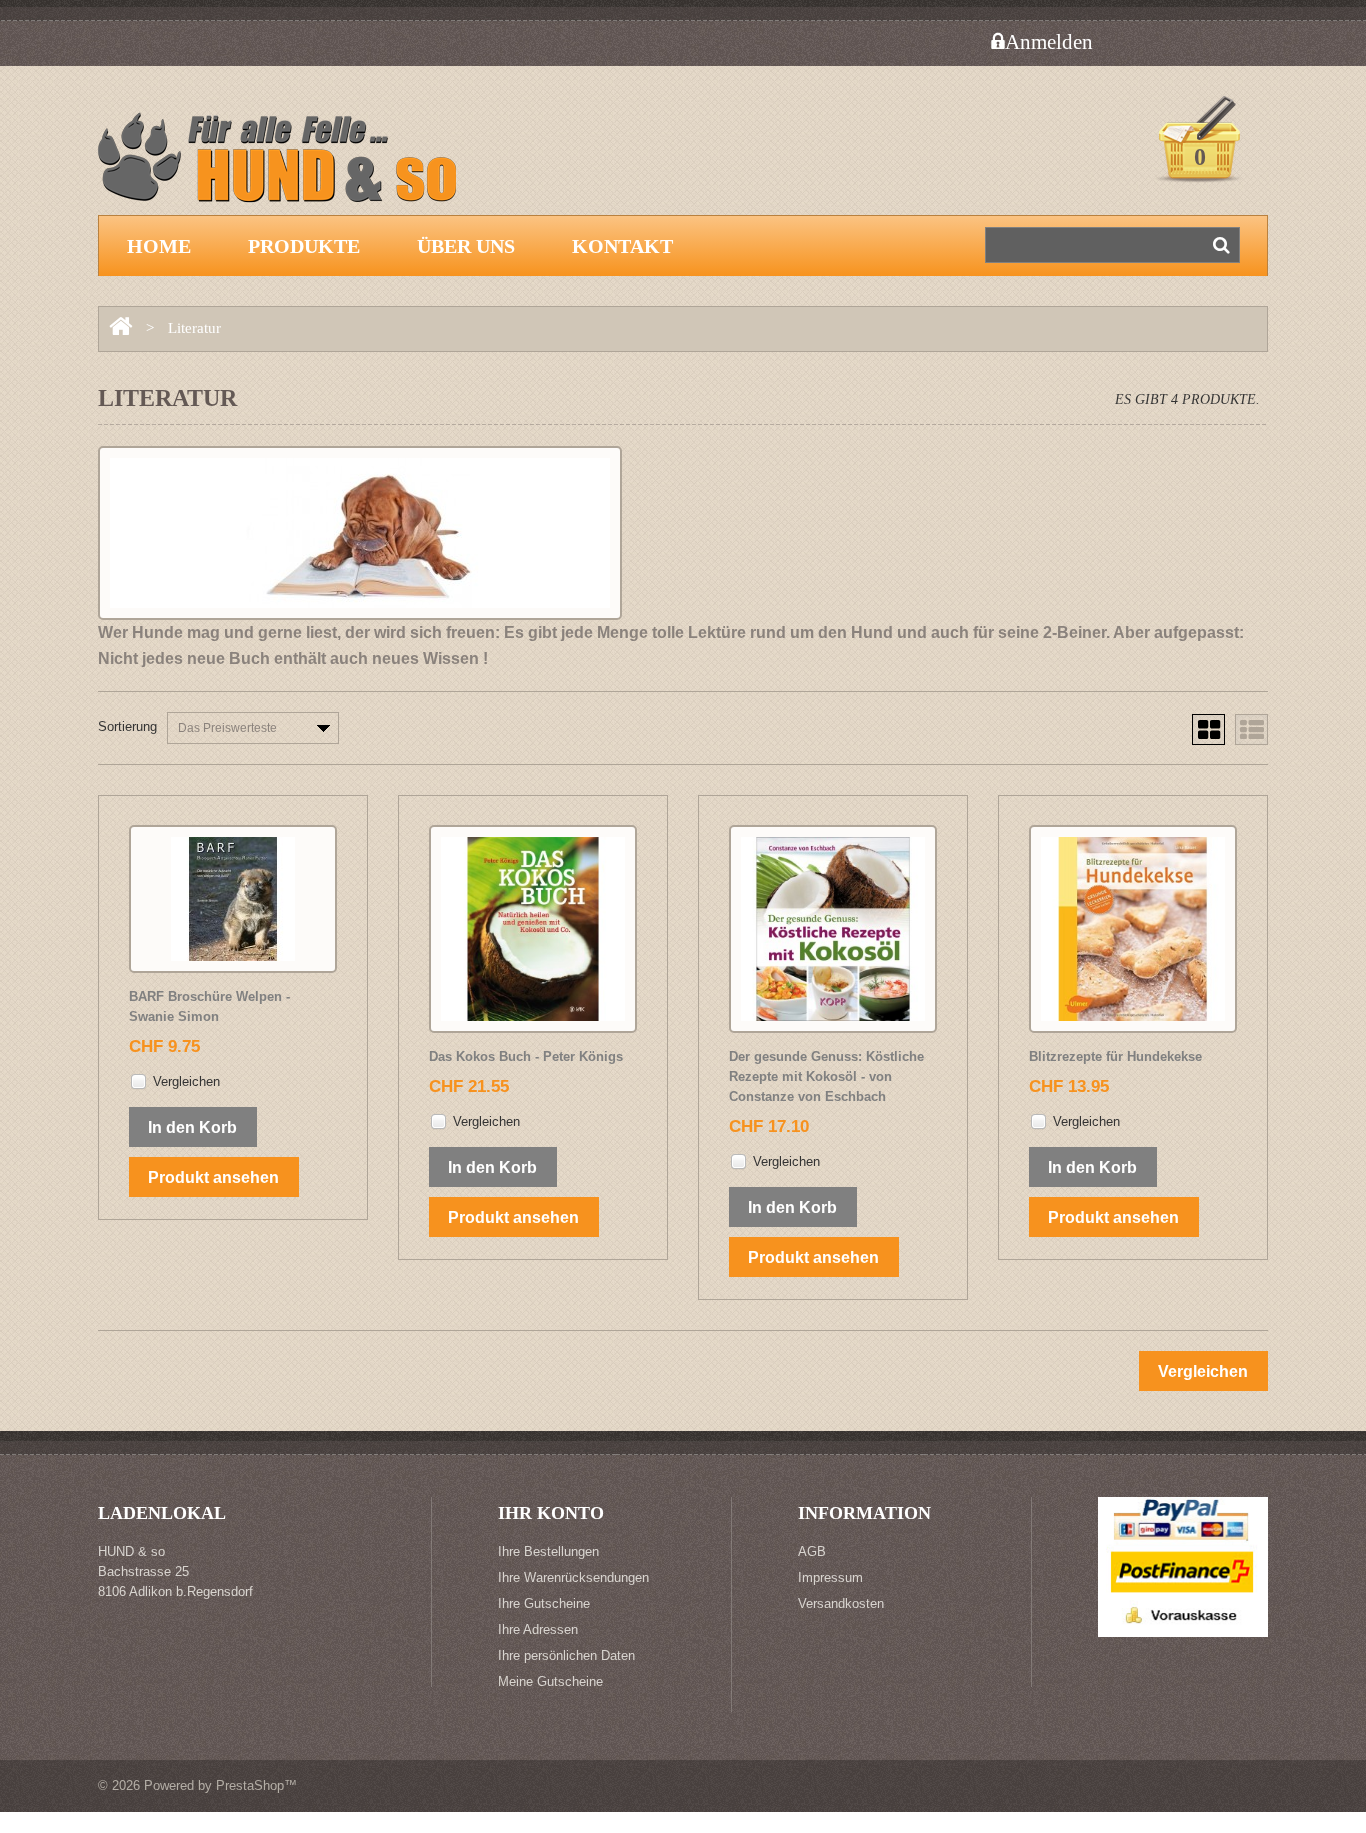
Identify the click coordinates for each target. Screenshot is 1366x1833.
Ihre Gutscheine (544, 1603)
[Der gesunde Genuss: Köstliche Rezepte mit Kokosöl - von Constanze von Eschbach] (833, 929)
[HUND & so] (288, 167)
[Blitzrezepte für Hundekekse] (1133, 929)
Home (159, 246)
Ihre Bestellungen (548, 1551)
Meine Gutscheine (550, 1681)
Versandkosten (841, 1603)
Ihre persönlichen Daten (566, 1655)
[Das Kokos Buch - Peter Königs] (533, 929)
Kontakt (622, 246)
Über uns (466, 246)
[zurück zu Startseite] (120, 328)
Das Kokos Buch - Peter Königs (526, 1056)
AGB (812, 1551)
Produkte (304, 246)
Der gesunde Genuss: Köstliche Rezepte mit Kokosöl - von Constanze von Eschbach (826, 1076)
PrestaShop (250, 1785)
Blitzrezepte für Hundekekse (1115, 1056)
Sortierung (127, 726)
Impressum (830, 1577)
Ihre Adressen (538, 1629)
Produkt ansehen (213, 1177)
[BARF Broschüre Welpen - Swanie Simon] (233, 899)
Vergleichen (186, 1081)
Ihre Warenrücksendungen (573, 1577)
